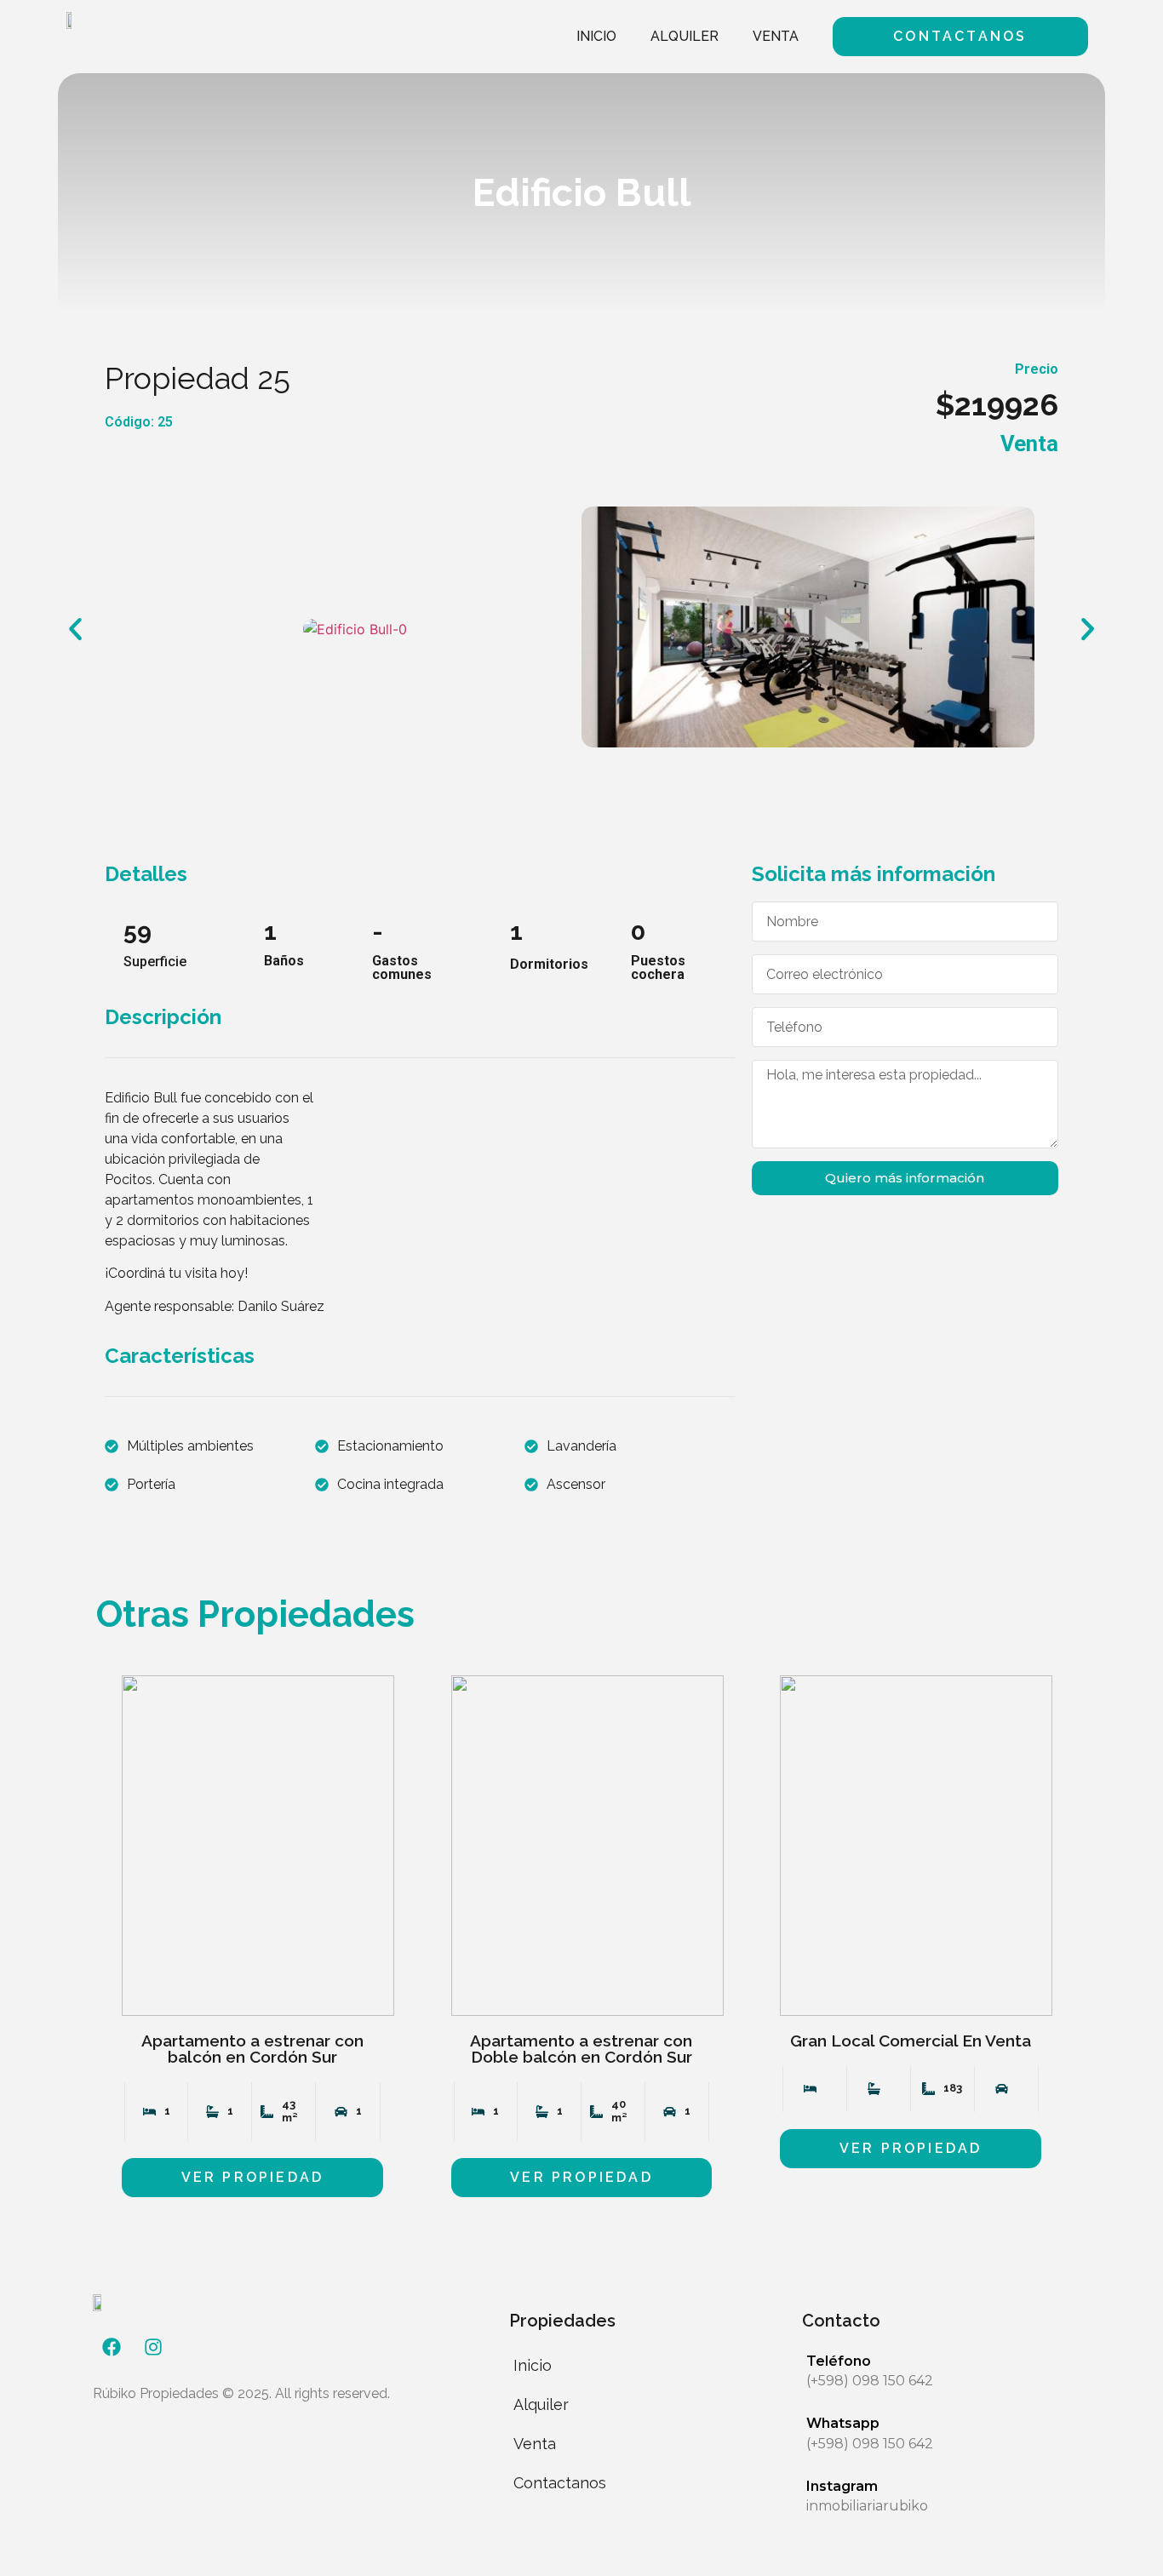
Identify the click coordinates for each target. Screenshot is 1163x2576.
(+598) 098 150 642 (870, 2381)
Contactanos (560, 2483)
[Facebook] (112, 2347)
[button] (75, 630)
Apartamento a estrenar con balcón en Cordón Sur (252, 2049)
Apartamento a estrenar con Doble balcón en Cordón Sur (581, 2049)
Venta (776, 36)
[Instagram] (153, 2347)
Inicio (596, 36)
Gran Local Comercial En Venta (911, 2041)
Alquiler (685, 36)
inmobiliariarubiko (867, 2506)
